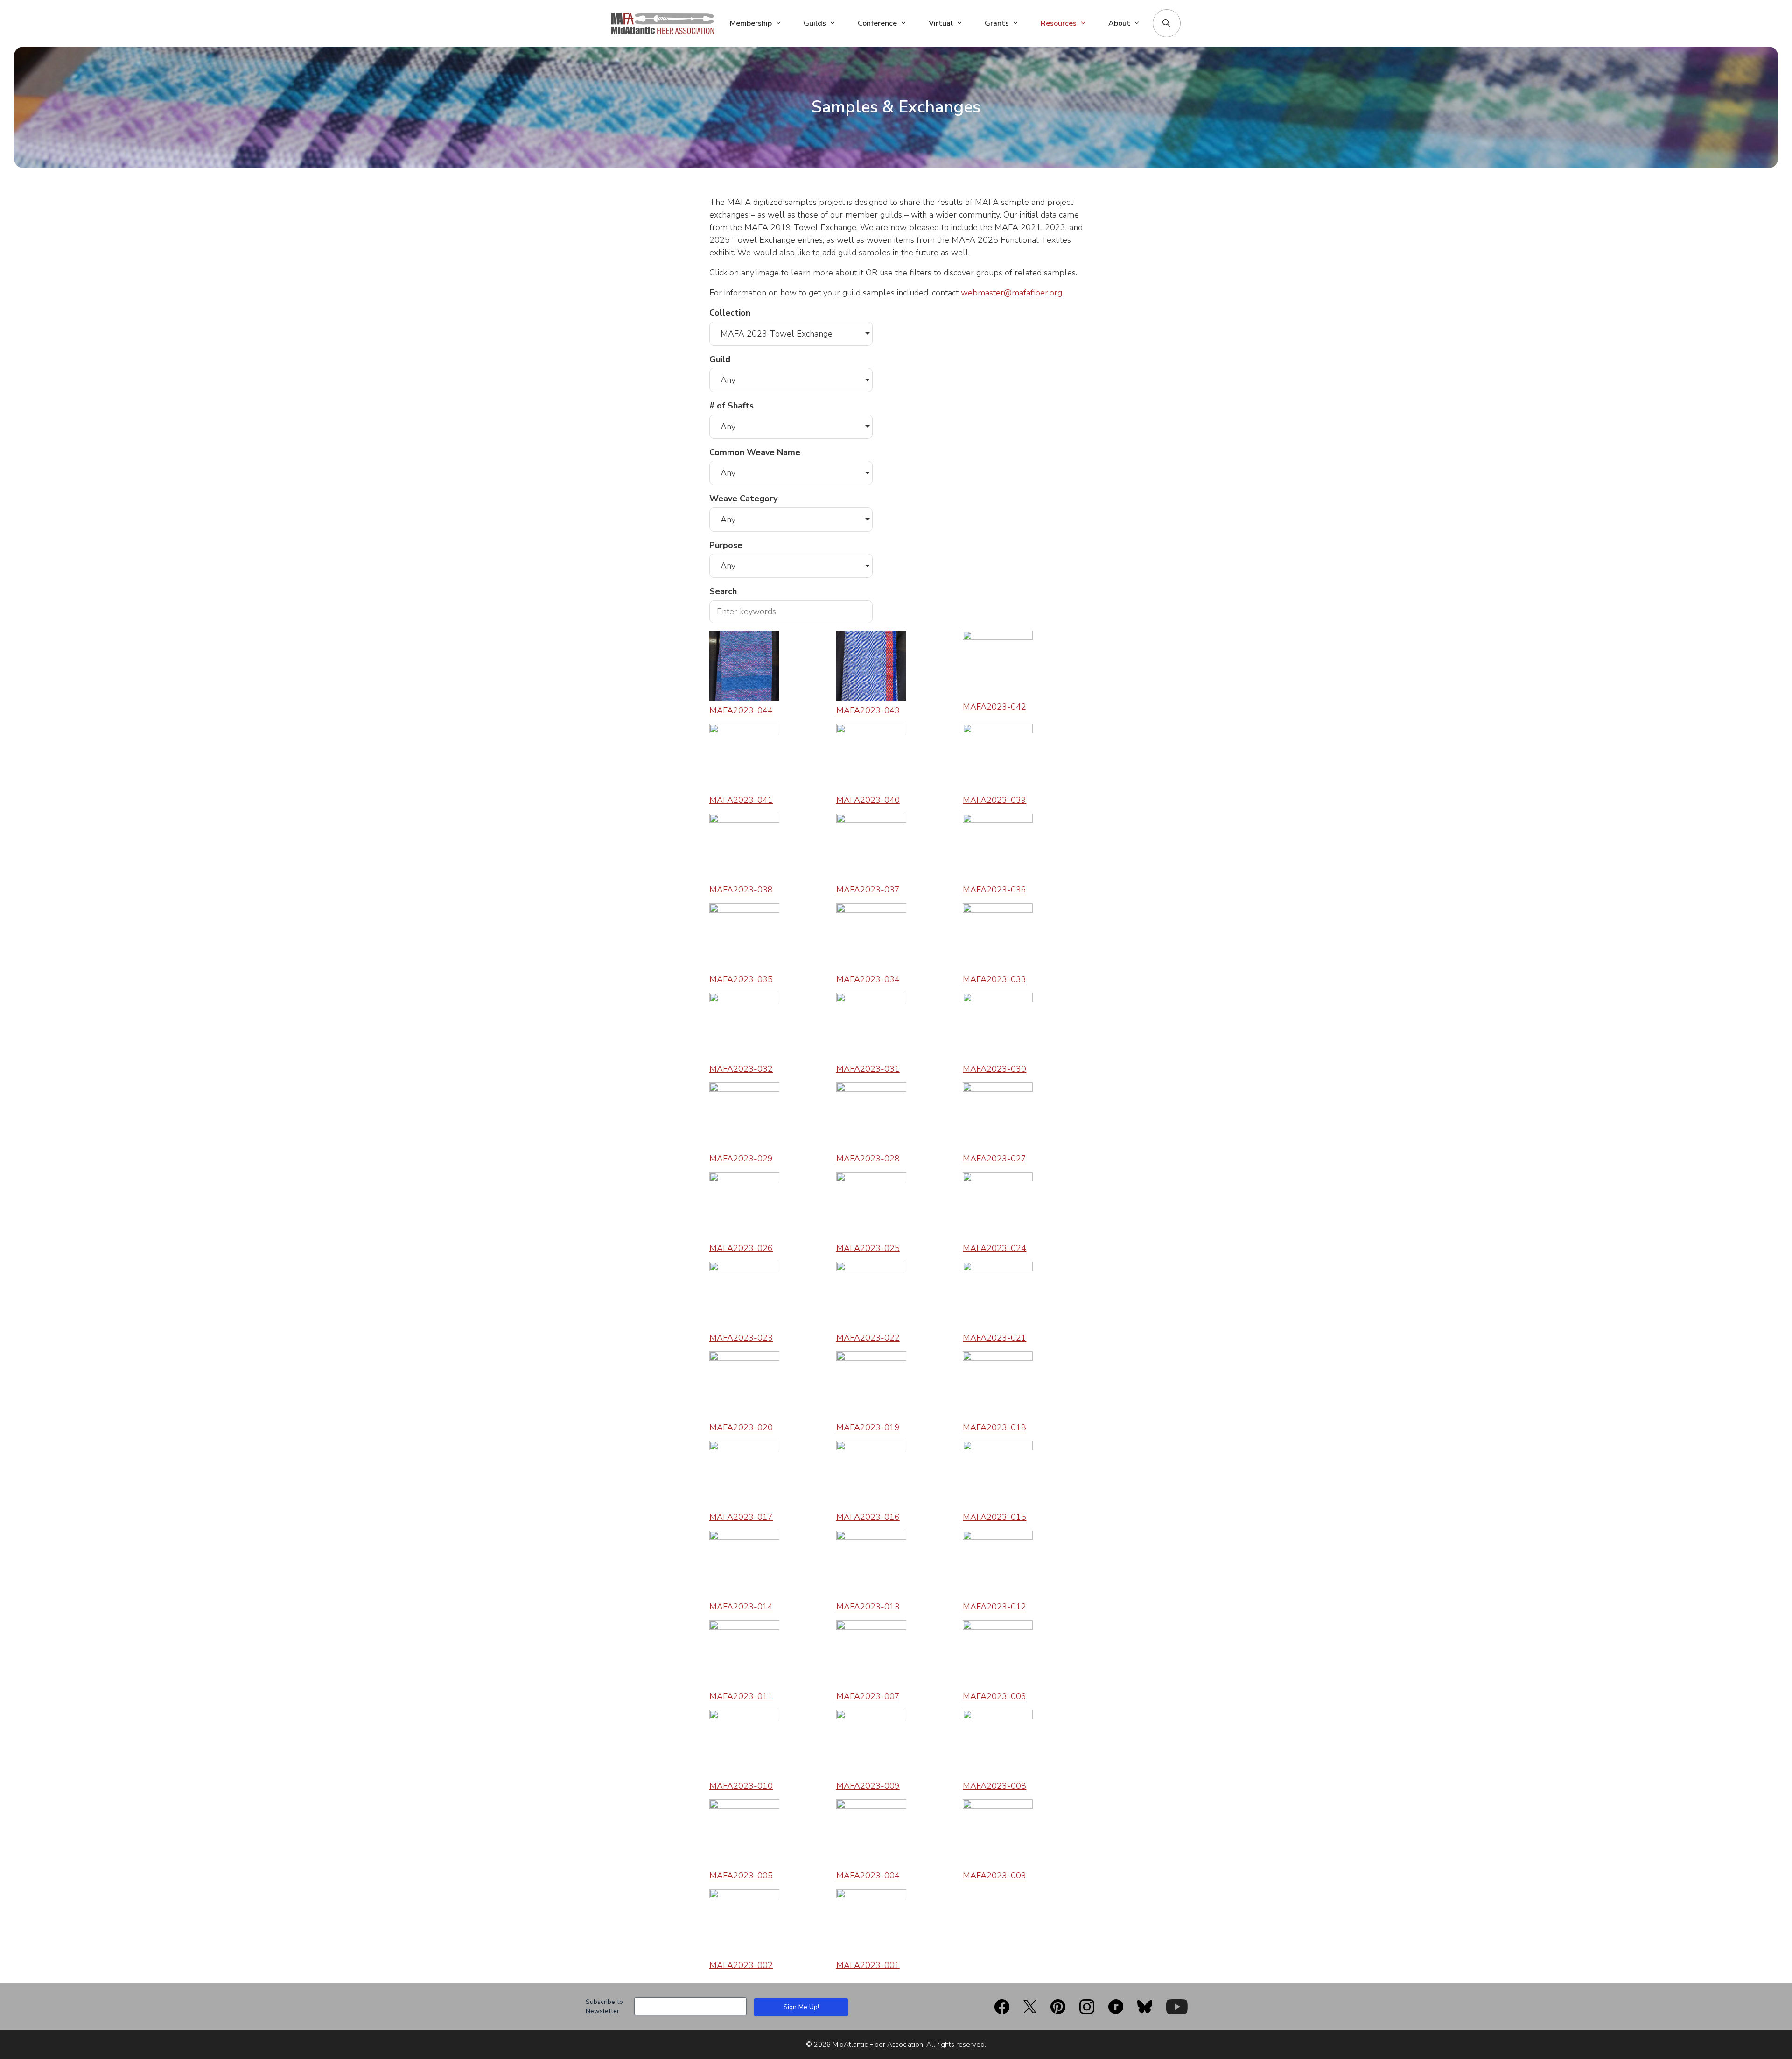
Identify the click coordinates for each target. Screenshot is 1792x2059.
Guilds (815, 23)
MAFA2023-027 (994, 1159)
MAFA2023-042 (994, 707)
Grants (997, 23)
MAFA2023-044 (741, 710)
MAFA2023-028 (868, 1159)
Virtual (941, 23)
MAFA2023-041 (741, 800)
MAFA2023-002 (741, 1965)
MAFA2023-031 (868, 1069)
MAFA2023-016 (868, 1517)
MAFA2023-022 (868, 1338)
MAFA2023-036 (994, 890)
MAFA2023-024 (994, 1248)
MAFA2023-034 (868, 979)
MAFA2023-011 (741, 1696)
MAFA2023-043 (868, 710)
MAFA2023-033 (994, 979)
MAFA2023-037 (868, 890)
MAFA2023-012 (994, 1607)
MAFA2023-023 (741, 1338)
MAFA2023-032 (741, 1069)
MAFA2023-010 (741, 1786)
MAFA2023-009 (868, 1786)
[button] (1166, 23)
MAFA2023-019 (868, 1427)
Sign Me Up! (801, 2007)
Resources (1059, 23)
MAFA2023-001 (868, 1965)
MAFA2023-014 (741, 1607)
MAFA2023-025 (868, 1248)
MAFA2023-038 (741, 890)
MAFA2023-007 (868, 1696)
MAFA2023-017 (741, 1517)
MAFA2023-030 (994, 1069)
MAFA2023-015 (994, 1517)
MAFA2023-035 (741, 979)
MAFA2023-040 (868, 800)
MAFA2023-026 (741, 1248)
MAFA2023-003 (994, 1876)
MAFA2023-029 (741, 1159)
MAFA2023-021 (994, 1338)
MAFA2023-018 (994, 1427)
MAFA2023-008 (994, 1786)
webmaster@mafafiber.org (1011, 293)
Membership (751, 23)
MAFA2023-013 (868, 1607)
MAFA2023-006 (994, 1696)
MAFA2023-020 (741, 1427)
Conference (877, 23)
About (1119, 23)
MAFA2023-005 (741, 1876)
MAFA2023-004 (868, 1876)
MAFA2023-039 (994, 800)
